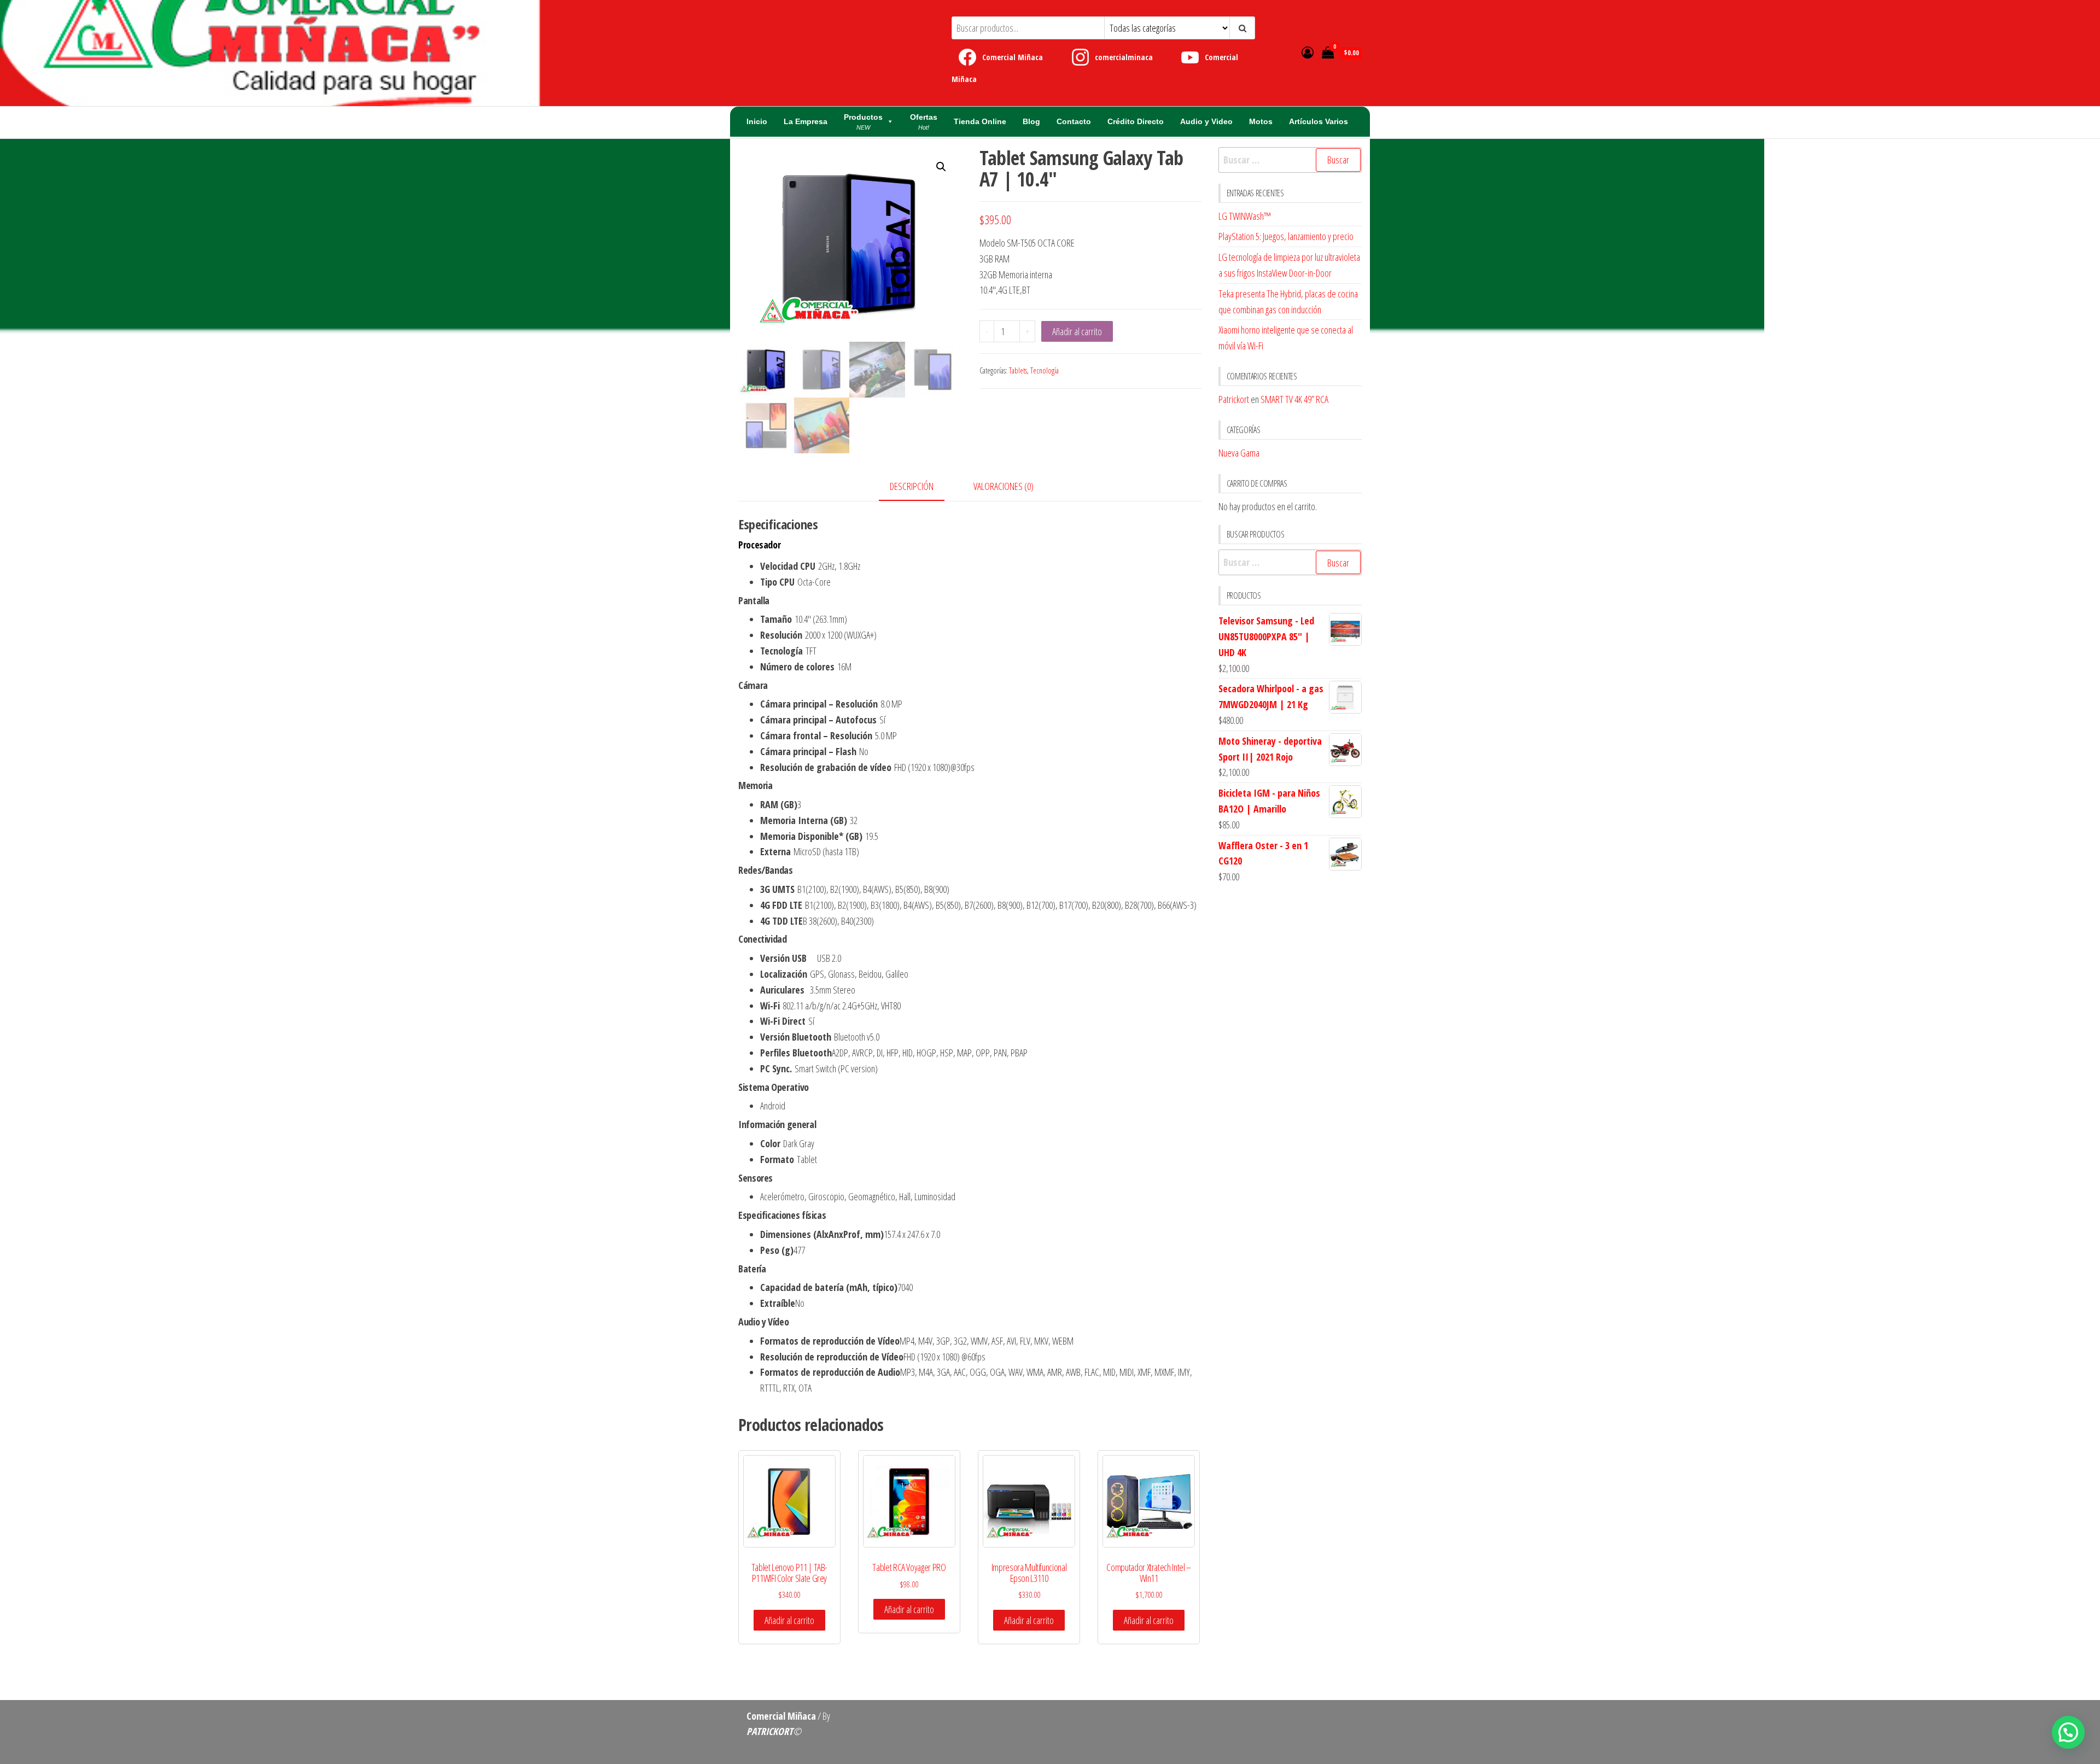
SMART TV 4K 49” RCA (1294, 399)
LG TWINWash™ (1245, 216)
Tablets (1018, 370)
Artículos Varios (1319, 121)
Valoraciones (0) (1004, 486)
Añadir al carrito (1077, 331)
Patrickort (1234, 399)
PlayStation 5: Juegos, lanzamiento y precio (1286, 236)
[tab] (920, 487)
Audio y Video (1206, 121)
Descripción (912, 486)
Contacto (1074, 121)
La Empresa (806, 121)
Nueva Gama (1239, 453)
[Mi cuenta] (1308, 52)
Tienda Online (980, 121)
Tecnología (1045, 370)
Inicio (757, 121)
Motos (1261, 121)
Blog (1031, 121)
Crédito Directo (1136, 121)
